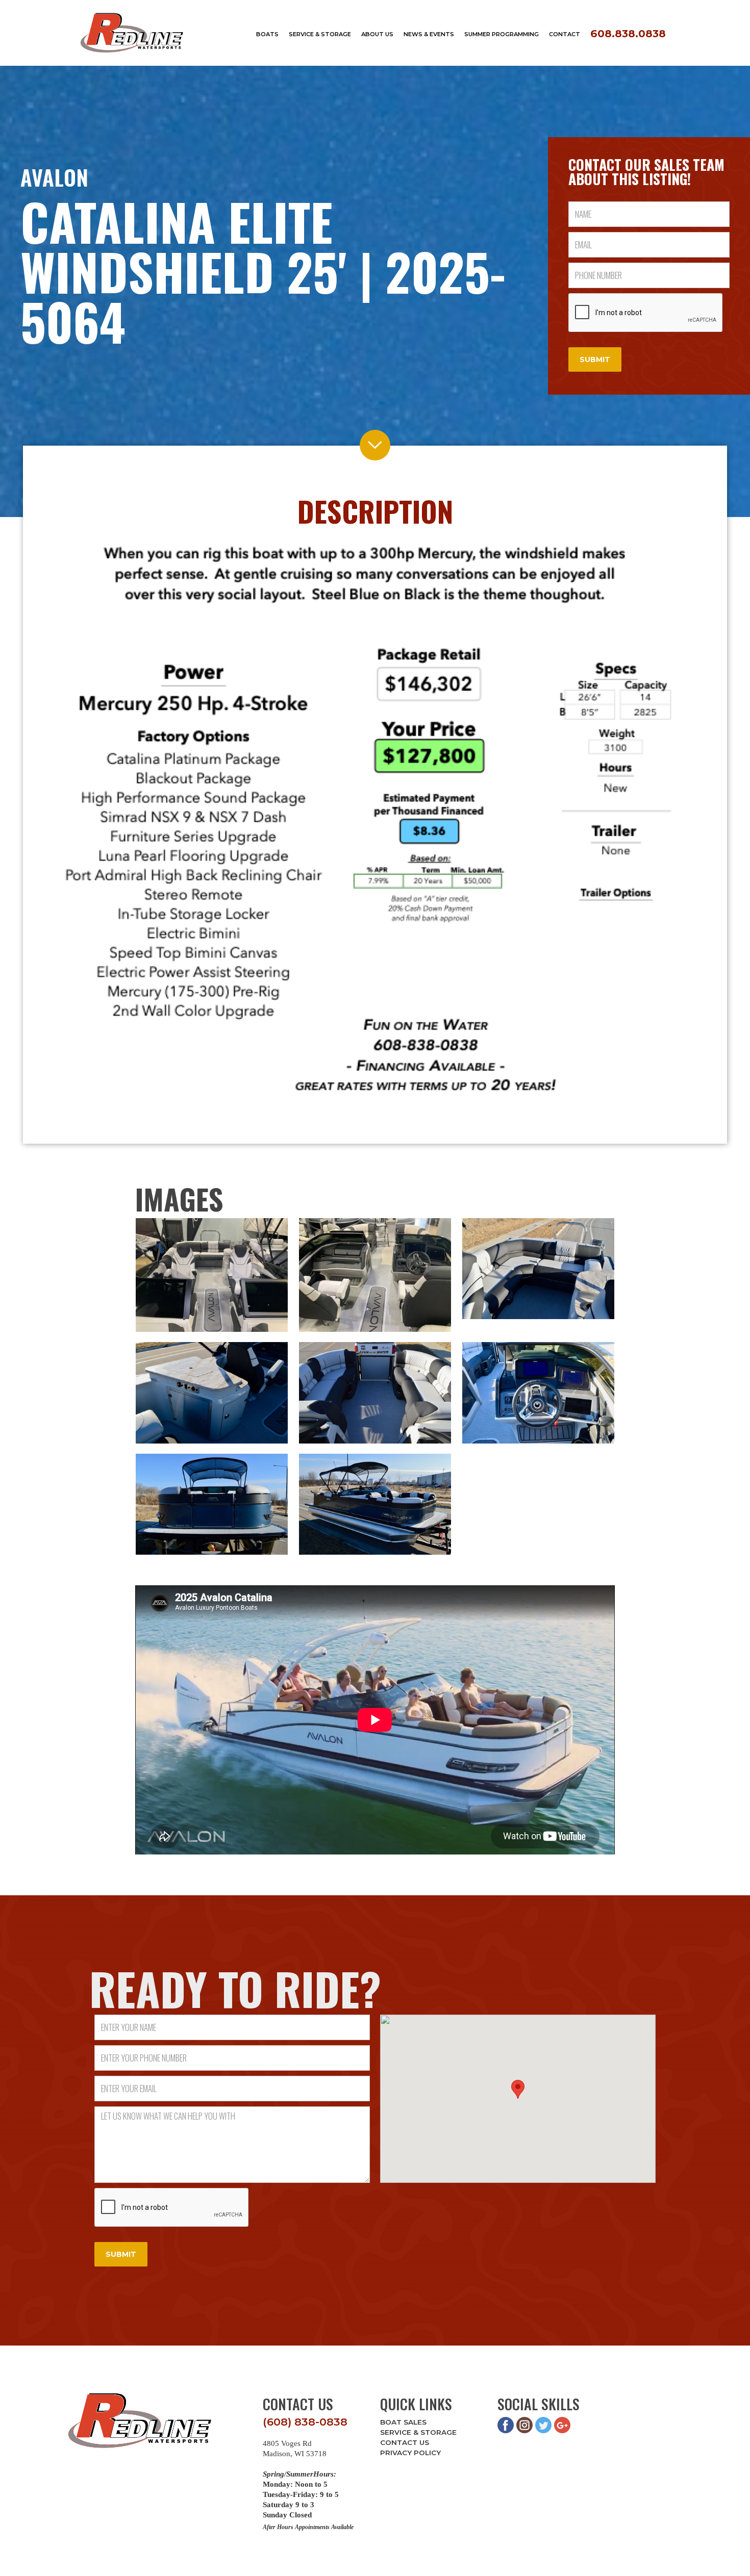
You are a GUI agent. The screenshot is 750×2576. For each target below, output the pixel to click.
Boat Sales (403, 2422)
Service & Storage (418, 2432)
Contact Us (405, 2442)
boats (267, 34)
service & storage (320, 34)
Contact (565, 34)
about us (377, 34)
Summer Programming (502, 34)
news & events (429, 34)
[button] (518, 2089)
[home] (132, 33)
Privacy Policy (410, 2453)
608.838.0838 (628, 33)
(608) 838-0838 (305, 2422)
